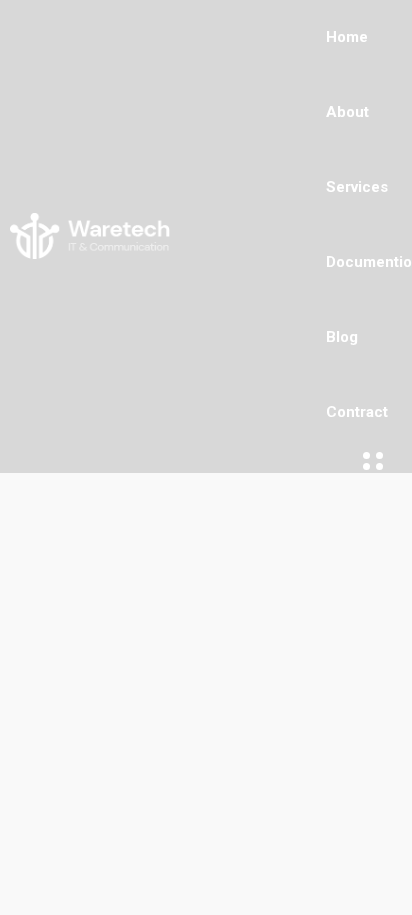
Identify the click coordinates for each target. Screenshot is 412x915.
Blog (342, 337)
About (347, 112)
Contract (357, 412)
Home (347, 37)
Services (357, 187)
